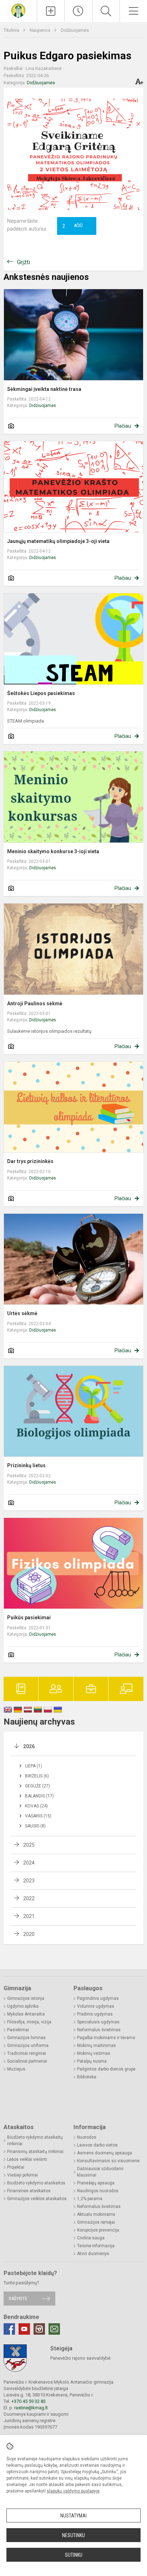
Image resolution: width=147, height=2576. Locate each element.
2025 (29, 1845)
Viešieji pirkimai (22, 2175)
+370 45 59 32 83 (29, 2401)
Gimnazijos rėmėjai (96, 2222)
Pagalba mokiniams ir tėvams (106, 2038)
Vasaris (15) (38, 1816)
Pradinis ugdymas (95, 2014)
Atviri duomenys (93, 2254)
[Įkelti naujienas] (51, 11)
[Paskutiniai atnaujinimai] (78, 11)
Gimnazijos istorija (26, 1998)
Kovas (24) (36, 1806)
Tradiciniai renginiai (27, 2053)
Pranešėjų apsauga (96, 2183)
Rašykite (18, 2298)
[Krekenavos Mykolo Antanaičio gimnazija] (18, 10)
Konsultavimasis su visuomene (108, 2161)
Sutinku (74, 2555)
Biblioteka (87, 2077)
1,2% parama (90, 2199)
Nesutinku (73, 2535)
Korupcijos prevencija (98, 2230)
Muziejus (16, 2069)
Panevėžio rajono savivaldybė (80, 2358)
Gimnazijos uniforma (28, 2046)
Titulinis (12, 30)
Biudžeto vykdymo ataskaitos (36, 2183)
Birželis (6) (37, 1776)
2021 (29, 1916)
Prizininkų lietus (26, 1465)
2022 (29, 1898)
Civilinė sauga (91, 2238)
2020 (29, 1934)
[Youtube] (24, 2329)
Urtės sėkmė (22, 1313)
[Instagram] (39, 2329)
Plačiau (123, 426)
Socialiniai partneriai (27, 2061)
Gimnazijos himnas (26, 2038)
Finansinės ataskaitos (29, 2191)
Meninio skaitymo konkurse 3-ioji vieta (53, 851)
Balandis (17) (39, 1796)
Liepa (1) (34, 1766)
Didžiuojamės (75, 30)
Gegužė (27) (37, 1786)
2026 (29, 1746)
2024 (29, 1863)
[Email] (54, 2329)
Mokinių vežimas (94, 2053)
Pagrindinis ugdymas (98, 1998)
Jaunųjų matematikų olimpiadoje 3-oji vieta (58, 541)
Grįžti (24, 262)
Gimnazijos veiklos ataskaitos (37, 2199)
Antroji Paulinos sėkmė (35, 1003)
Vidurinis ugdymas (96, 2006)
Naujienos (40, 30)
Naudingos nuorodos (98, 2191)
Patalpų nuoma (92, 2061)
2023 (29, 1881)
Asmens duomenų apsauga (105, 2153)
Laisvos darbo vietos (97, 2145)
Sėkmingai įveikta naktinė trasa (44, 389)
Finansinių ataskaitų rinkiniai (35, 2152)
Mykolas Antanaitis (26, 2014)
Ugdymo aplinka (23, 2006)
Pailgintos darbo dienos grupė (106, 2069)
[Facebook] (9, 2329)
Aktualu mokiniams (96, 2214)
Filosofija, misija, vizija (29, 2022)
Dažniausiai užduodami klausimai (100, 2172)
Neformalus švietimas (99, 2030)
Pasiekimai (18, 2030)
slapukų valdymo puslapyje (73, 2491)
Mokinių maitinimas (97, 2046)
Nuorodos (87, 2137)
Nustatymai (73, 2516)
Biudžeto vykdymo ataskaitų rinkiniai (35, 2140)
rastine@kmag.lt (31, 2408)
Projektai (16, 2167)
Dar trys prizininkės (30, 1161)
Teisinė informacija (96, 2246)
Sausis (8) (35, 1826)
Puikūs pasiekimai (29, 1617)
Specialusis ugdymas (98, 2022)
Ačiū (72, 226)
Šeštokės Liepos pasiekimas (41, 693)
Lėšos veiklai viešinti (27, 2159)
